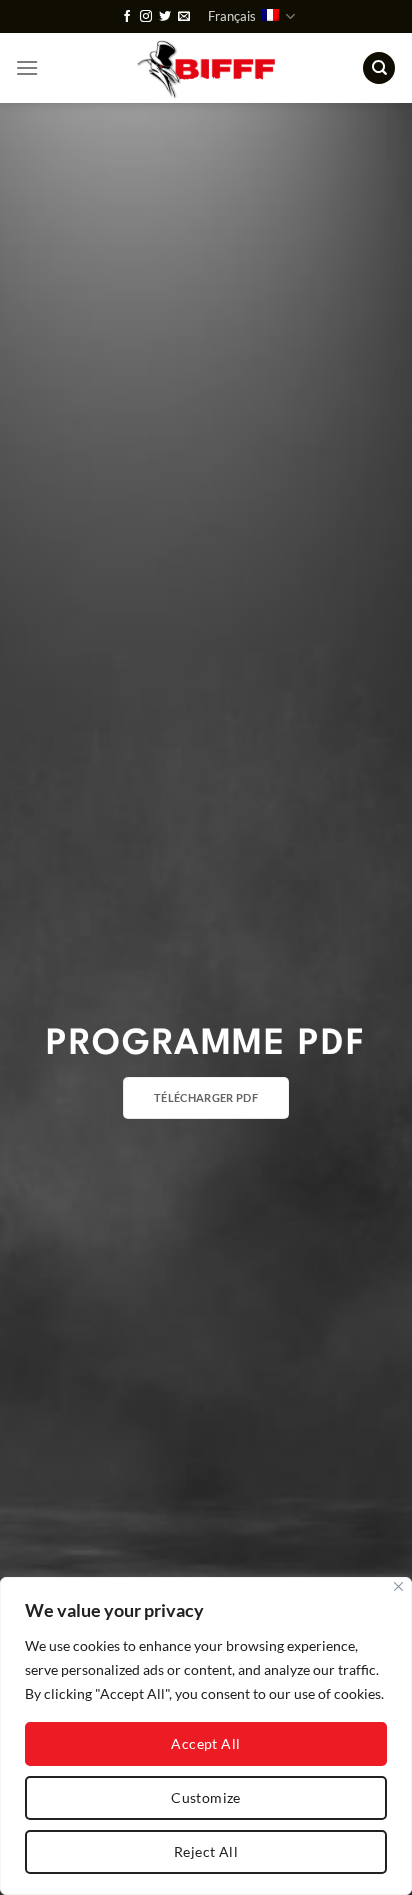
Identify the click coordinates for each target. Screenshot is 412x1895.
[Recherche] (379, 68)
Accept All (205, 1743)
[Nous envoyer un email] (184, 17)
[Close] (398, 1586)
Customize (206, 1797)
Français (232, 16)
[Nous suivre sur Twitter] (165, 17)
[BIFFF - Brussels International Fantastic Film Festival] (206, 68)
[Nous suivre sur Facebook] (127, 17)
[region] (206, 1736)
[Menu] (27, 67)
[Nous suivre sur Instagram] (146, 17)
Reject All (206, 1851)
